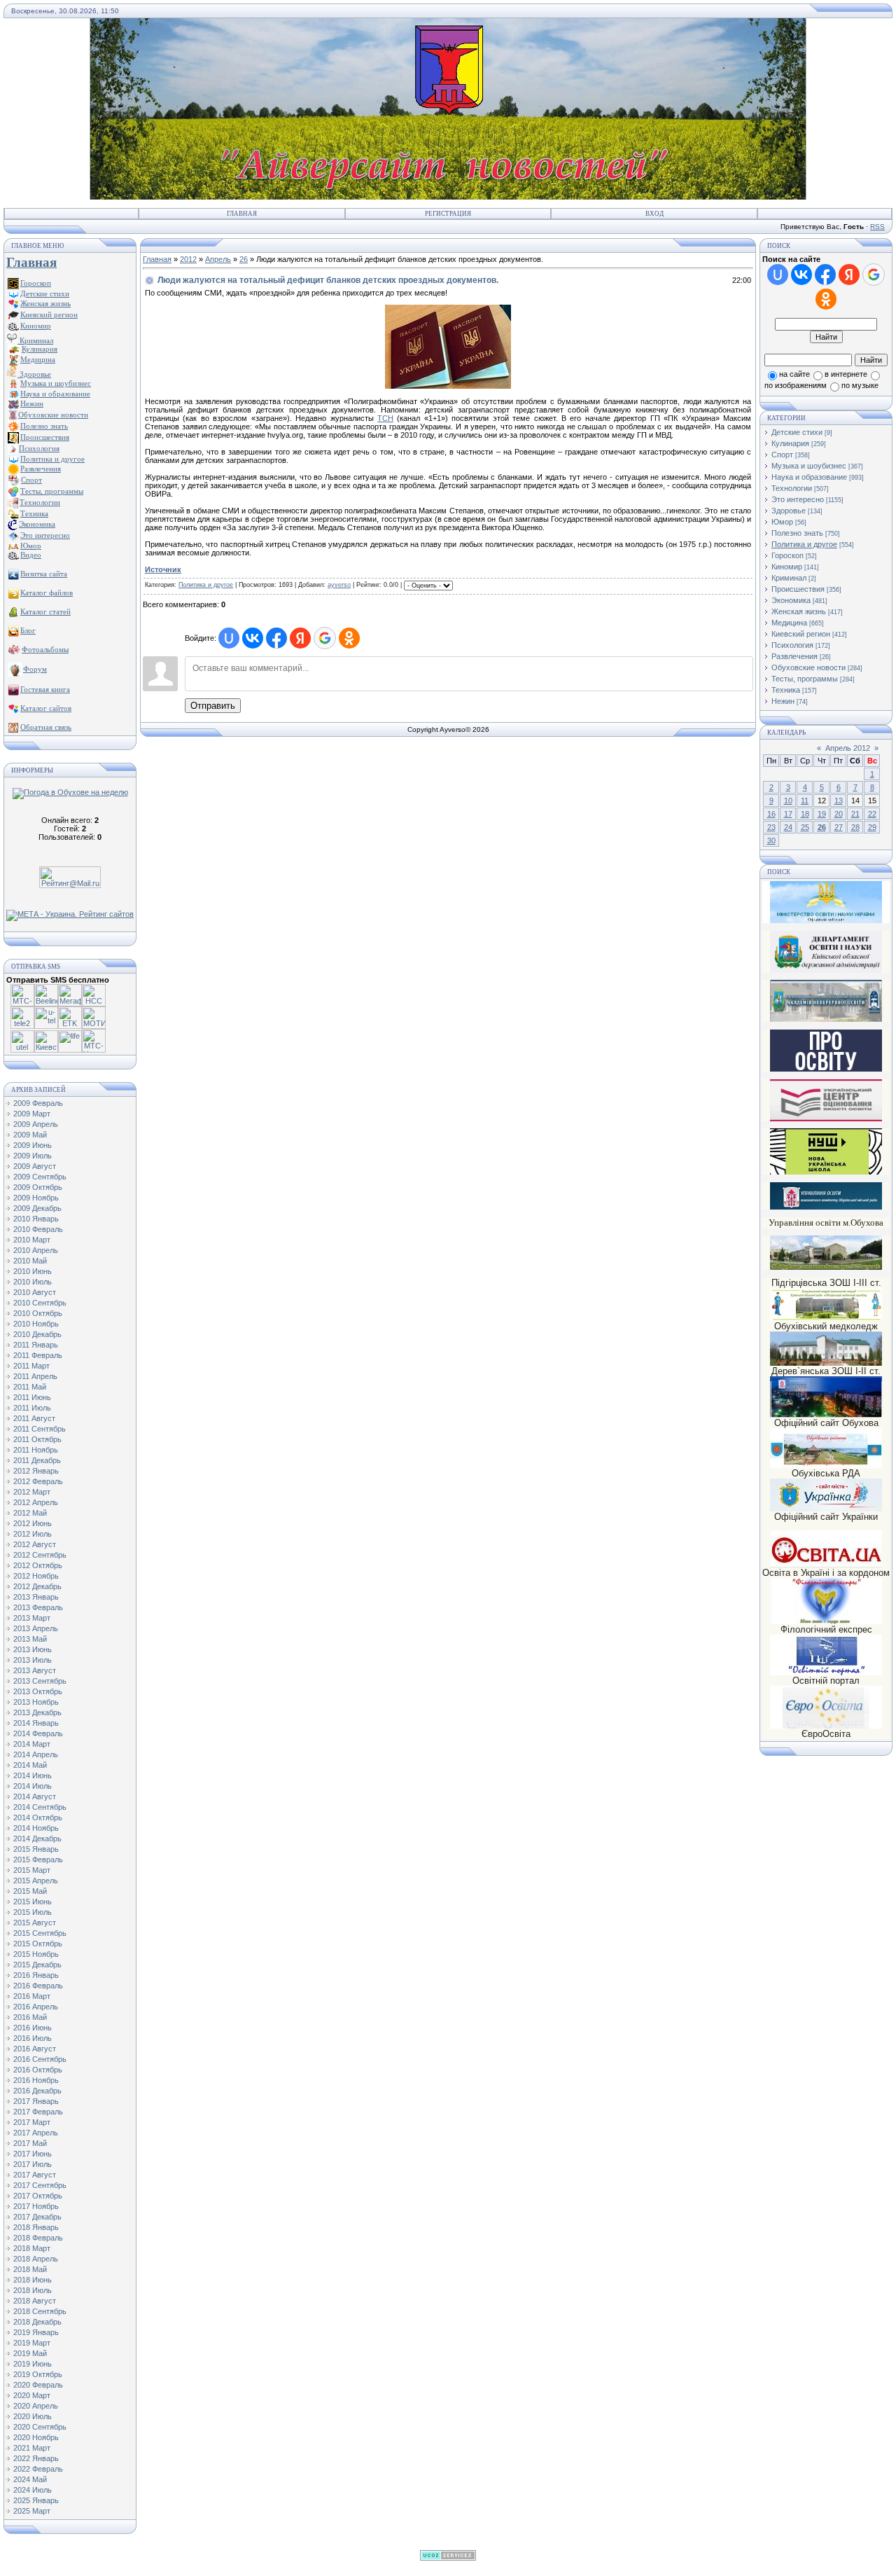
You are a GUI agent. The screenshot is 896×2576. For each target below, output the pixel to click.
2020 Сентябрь (40, 2427)
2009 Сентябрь (40, 1177)
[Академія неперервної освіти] (826, 1019)
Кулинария (790, 443)
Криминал (35, 340)
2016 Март (32, 1996)
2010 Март (32, 1240)
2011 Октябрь (37, 1439)
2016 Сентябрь (40, 2059)
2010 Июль (33, 1282)
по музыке (860, 385)
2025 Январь (36, 2500)
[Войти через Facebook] (276, 638)
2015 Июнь (33, 1902)
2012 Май (30, 1513)
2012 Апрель (36, 1502)
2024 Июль (33, 2490)
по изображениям (796, 385)
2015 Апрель (36, 1881)
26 (244, 259)
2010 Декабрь (37, 1334)
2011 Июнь (32, 1397)
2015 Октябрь (38, 1944)
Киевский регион (801, 634)
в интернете (846, 374)
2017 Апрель (36, 2133)
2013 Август (35, 1670)
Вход (654, 214)
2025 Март (32, 2511)
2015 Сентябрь (40, 1933)
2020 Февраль (38, 2385)
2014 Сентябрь (40, 1807)
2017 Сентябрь (40, 2185)
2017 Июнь (33, 2154)
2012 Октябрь (38, 1565)
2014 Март (32, 1744)
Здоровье (34, 374)
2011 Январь (36, 1345)
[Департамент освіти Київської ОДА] (826, 970)
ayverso (339, 585)
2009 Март (32, 1114)
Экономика (791, 600)
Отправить (213, 706)
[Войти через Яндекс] (300, 638)
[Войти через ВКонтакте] (253, 638)
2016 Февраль (38, 1986)
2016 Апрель (36, 2007)
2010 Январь (36, 1219)
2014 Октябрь (38, 1817)
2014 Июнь (33, 1775)
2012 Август (35, 1544)
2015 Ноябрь (36, 1954)
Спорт (782, 455)
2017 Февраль (38, 2112)
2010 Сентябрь (40, 1303)
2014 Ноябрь (36, 1828)
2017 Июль (33, 2164)
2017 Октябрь (38, 2196)
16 (771, 814)
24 (788, 827)
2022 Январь (36, 2458)
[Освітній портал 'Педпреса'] (826, 1069)
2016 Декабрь (37, 2091)
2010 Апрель (36, 1250)
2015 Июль (33, 1912)
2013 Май (30, 1639)
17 (788, 814)
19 (822, 814)
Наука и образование (809, 477)
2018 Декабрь (37, 2322)
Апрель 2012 (848, 748)
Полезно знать (797, 533)
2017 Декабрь (37, 2217)
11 (805, 801)
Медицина (789, 623)
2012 (188, 259)
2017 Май (30, 2143)
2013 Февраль (38, 1607)
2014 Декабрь (37, 1838)
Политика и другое (206, 585)
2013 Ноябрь (36, 1702)
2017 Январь (36, 2101)
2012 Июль (33, 1534)
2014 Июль (33, 1786)
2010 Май (30, 1261)
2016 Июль (33, 2038)
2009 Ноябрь (36, 1198)
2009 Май (30, 1135)
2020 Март (32, 2395)
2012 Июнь (33, 1523)
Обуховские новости (808, 667)
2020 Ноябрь (36, 2437)
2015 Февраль (38, 1860)
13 (839, 801)
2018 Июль (33, 2290)
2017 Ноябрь (36, 2206)
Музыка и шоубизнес (809, 466)
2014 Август (35, 1796)
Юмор (782, 522)
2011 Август (34, 1418)
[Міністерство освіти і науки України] (826, 902)
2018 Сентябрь (40, 2311)
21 (855, 814)
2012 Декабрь (37, 1586)
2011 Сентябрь (40, 1429)
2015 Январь (36, 1849)
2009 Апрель (36, 1124)
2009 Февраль (38, 1103)
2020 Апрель (36, 2406)
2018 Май (30, 2269)
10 (788, 801)
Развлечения (794, 656)
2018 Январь (36, 2227)
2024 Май (30, 2479)
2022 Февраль (38, 2469)
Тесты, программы (805, 679)
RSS (877, 227)
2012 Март (32, 1492)
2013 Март (32, 1618)
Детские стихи (45, 293)
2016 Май (30, 2017)
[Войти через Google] (325, 638)
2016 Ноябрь (36, 2080)
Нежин (783, 701)
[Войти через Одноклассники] (349, 638)
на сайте (794, 374)
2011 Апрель (35, 1376)
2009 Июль (33, 1156)
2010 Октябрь (38, 1313)
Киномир (787, 567)
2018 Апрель (36, 2259)
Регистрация (448, 214)
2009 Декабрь (37, 1208)
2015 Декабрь (37, 1965)
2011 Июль (32, 1408)
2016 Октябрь (38, 2070)
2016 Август (35, 2049)
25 (805, 827)
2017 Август (35, 2175)
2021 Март (32, 2448)
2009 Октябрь (38, 1187)
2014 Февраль (38, 1733)
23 (771, 827)
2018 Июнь (33, 2280)
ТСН (385, 418)
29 (872, 827)
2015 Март (32, 1870)
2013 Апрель (36, 1628)
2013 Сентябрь (40, 1681)
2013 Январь (36, 1597)
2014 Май (30, 1765)
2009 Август (35, 1166)
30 (771, 840)
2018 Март (32, 2248)
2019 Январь (36, 2332)
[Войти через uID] (229, 638)
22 (872, 814)
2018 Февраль (38, 2238)
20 (839, 814)
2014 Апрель (36, 1754)
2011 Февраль (38, 1355)
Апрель (218, 259)
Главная (242, 214)
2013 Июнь (33, 1649)
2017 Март (32, 2122)
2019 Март (32, 2343)
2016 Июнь (33, 2028)
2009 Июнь (33, 1145)
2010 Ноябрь (36, 1324)
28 (855, 827)
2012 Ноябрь (36, 1576)
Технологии (792, 488)
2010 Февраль (38, 1229)
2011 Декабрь (37, 1460)
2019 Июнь (33, 2364)
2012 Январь (36, 1471)
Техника (786, 690)
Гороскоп (787, 555)
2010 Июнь (33, 1271)
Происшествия (798, 589)
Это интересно (798, 499)
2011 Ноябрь (36, 1450)
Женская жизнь (799, 611)
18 (805, 814)
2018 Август (35, 2301)
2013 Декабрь (37, 1712)
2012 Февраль (38, 1481)
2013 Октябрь (38, 1691)
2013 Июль (33, 1660)
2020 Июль (33, 2416)
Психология (792, 645)
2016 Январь (36, 1975)
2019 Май (30, 2353)
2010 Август (35, 1292)
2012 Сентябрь (40, 1555)
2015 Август (35, 1923)
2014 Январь (36, 1723)
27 (839, 827)
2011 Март (31, 1366)
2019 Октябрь (38, 2374)
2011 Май (30, 1387)
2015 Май (30, 1891)
